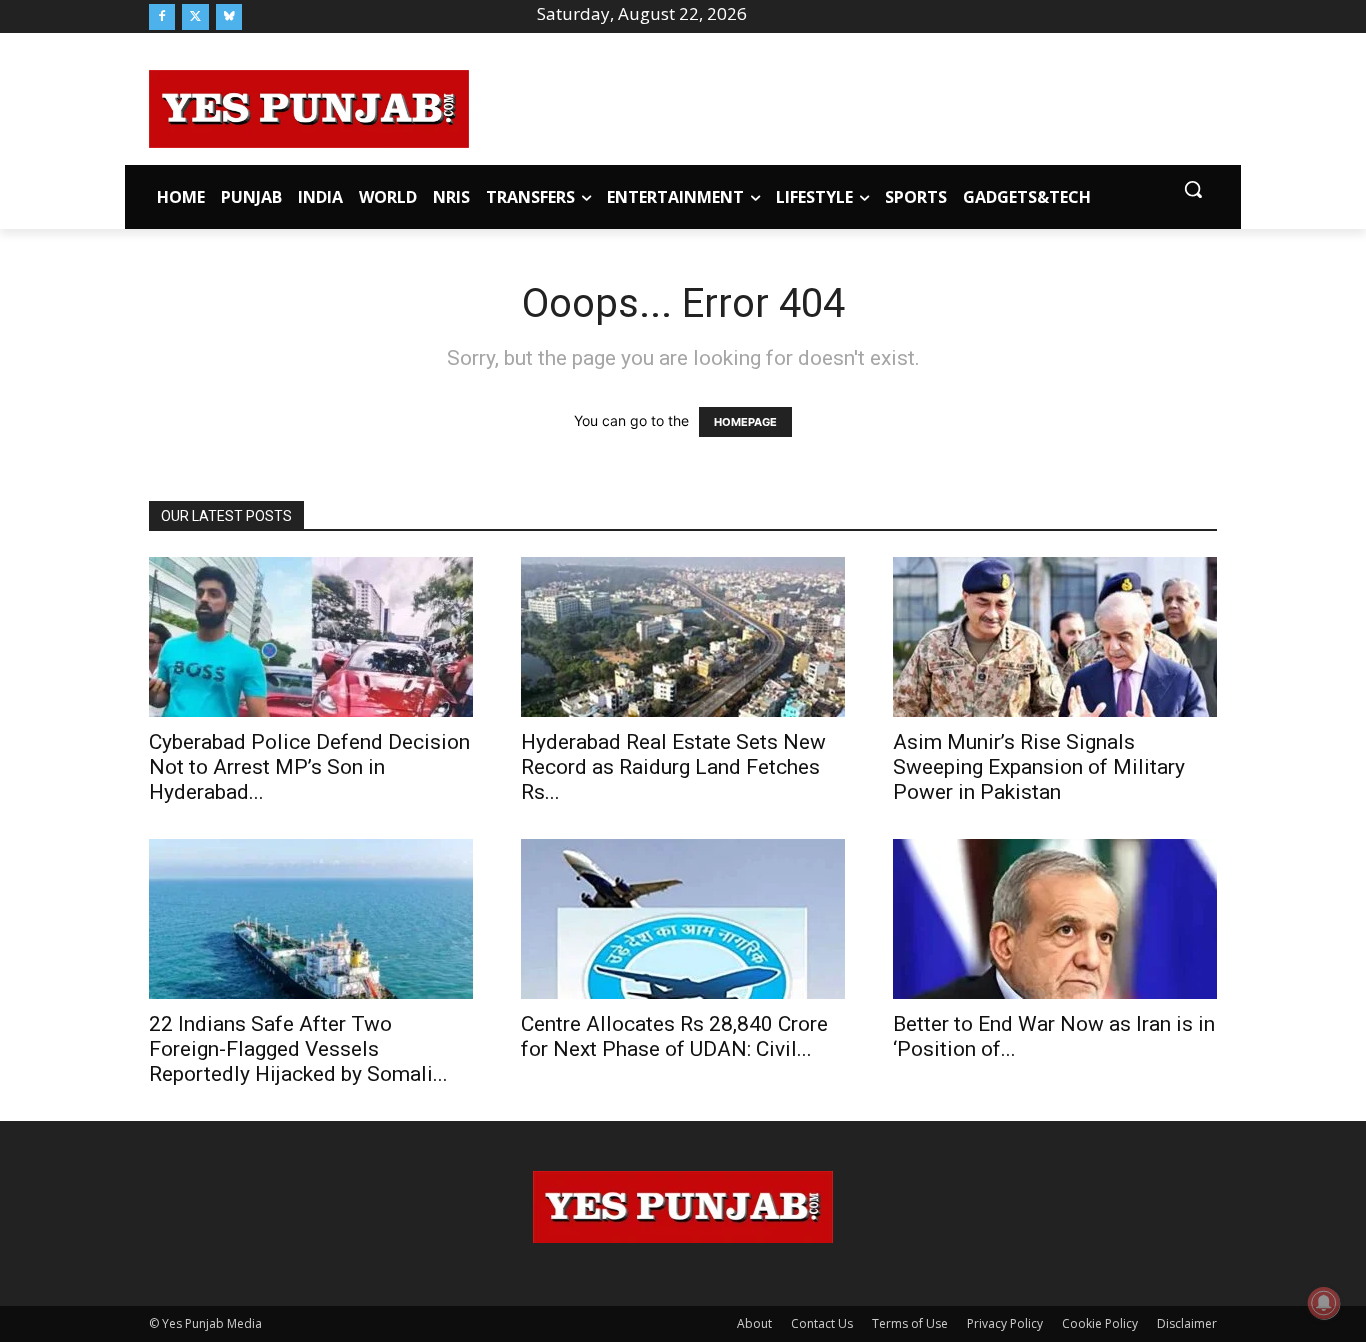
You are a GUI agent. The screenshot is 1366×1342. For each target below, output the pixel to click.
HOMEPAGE (745, 422)
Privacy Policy (1005, 1323)
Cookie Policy (1100, 1323)
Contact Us (822, 1323)
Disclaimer (1187, 1323)
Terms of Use (910, 1323)
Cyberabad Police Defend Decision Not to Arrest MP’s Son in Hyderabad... (309, 767)
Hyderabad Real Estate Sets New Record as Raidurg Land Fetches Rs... (673, 767)
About (754, 1323)
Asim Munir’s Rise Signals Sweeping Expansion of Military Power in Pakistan (1039, 767)
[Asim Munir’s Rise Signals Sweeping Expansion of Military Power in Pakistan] (1055, 637)
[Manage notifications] (1324, 1303)
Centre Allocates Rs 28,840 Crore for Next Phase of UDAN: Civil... (674, 1036)
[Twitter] (195, 17)
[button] (1193, 189)
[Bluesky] (229, 17)
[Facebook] (162, 17)
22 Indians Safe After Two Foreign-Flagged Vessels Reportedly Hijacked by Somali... (298, 1049)
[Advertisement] (843, 106)
